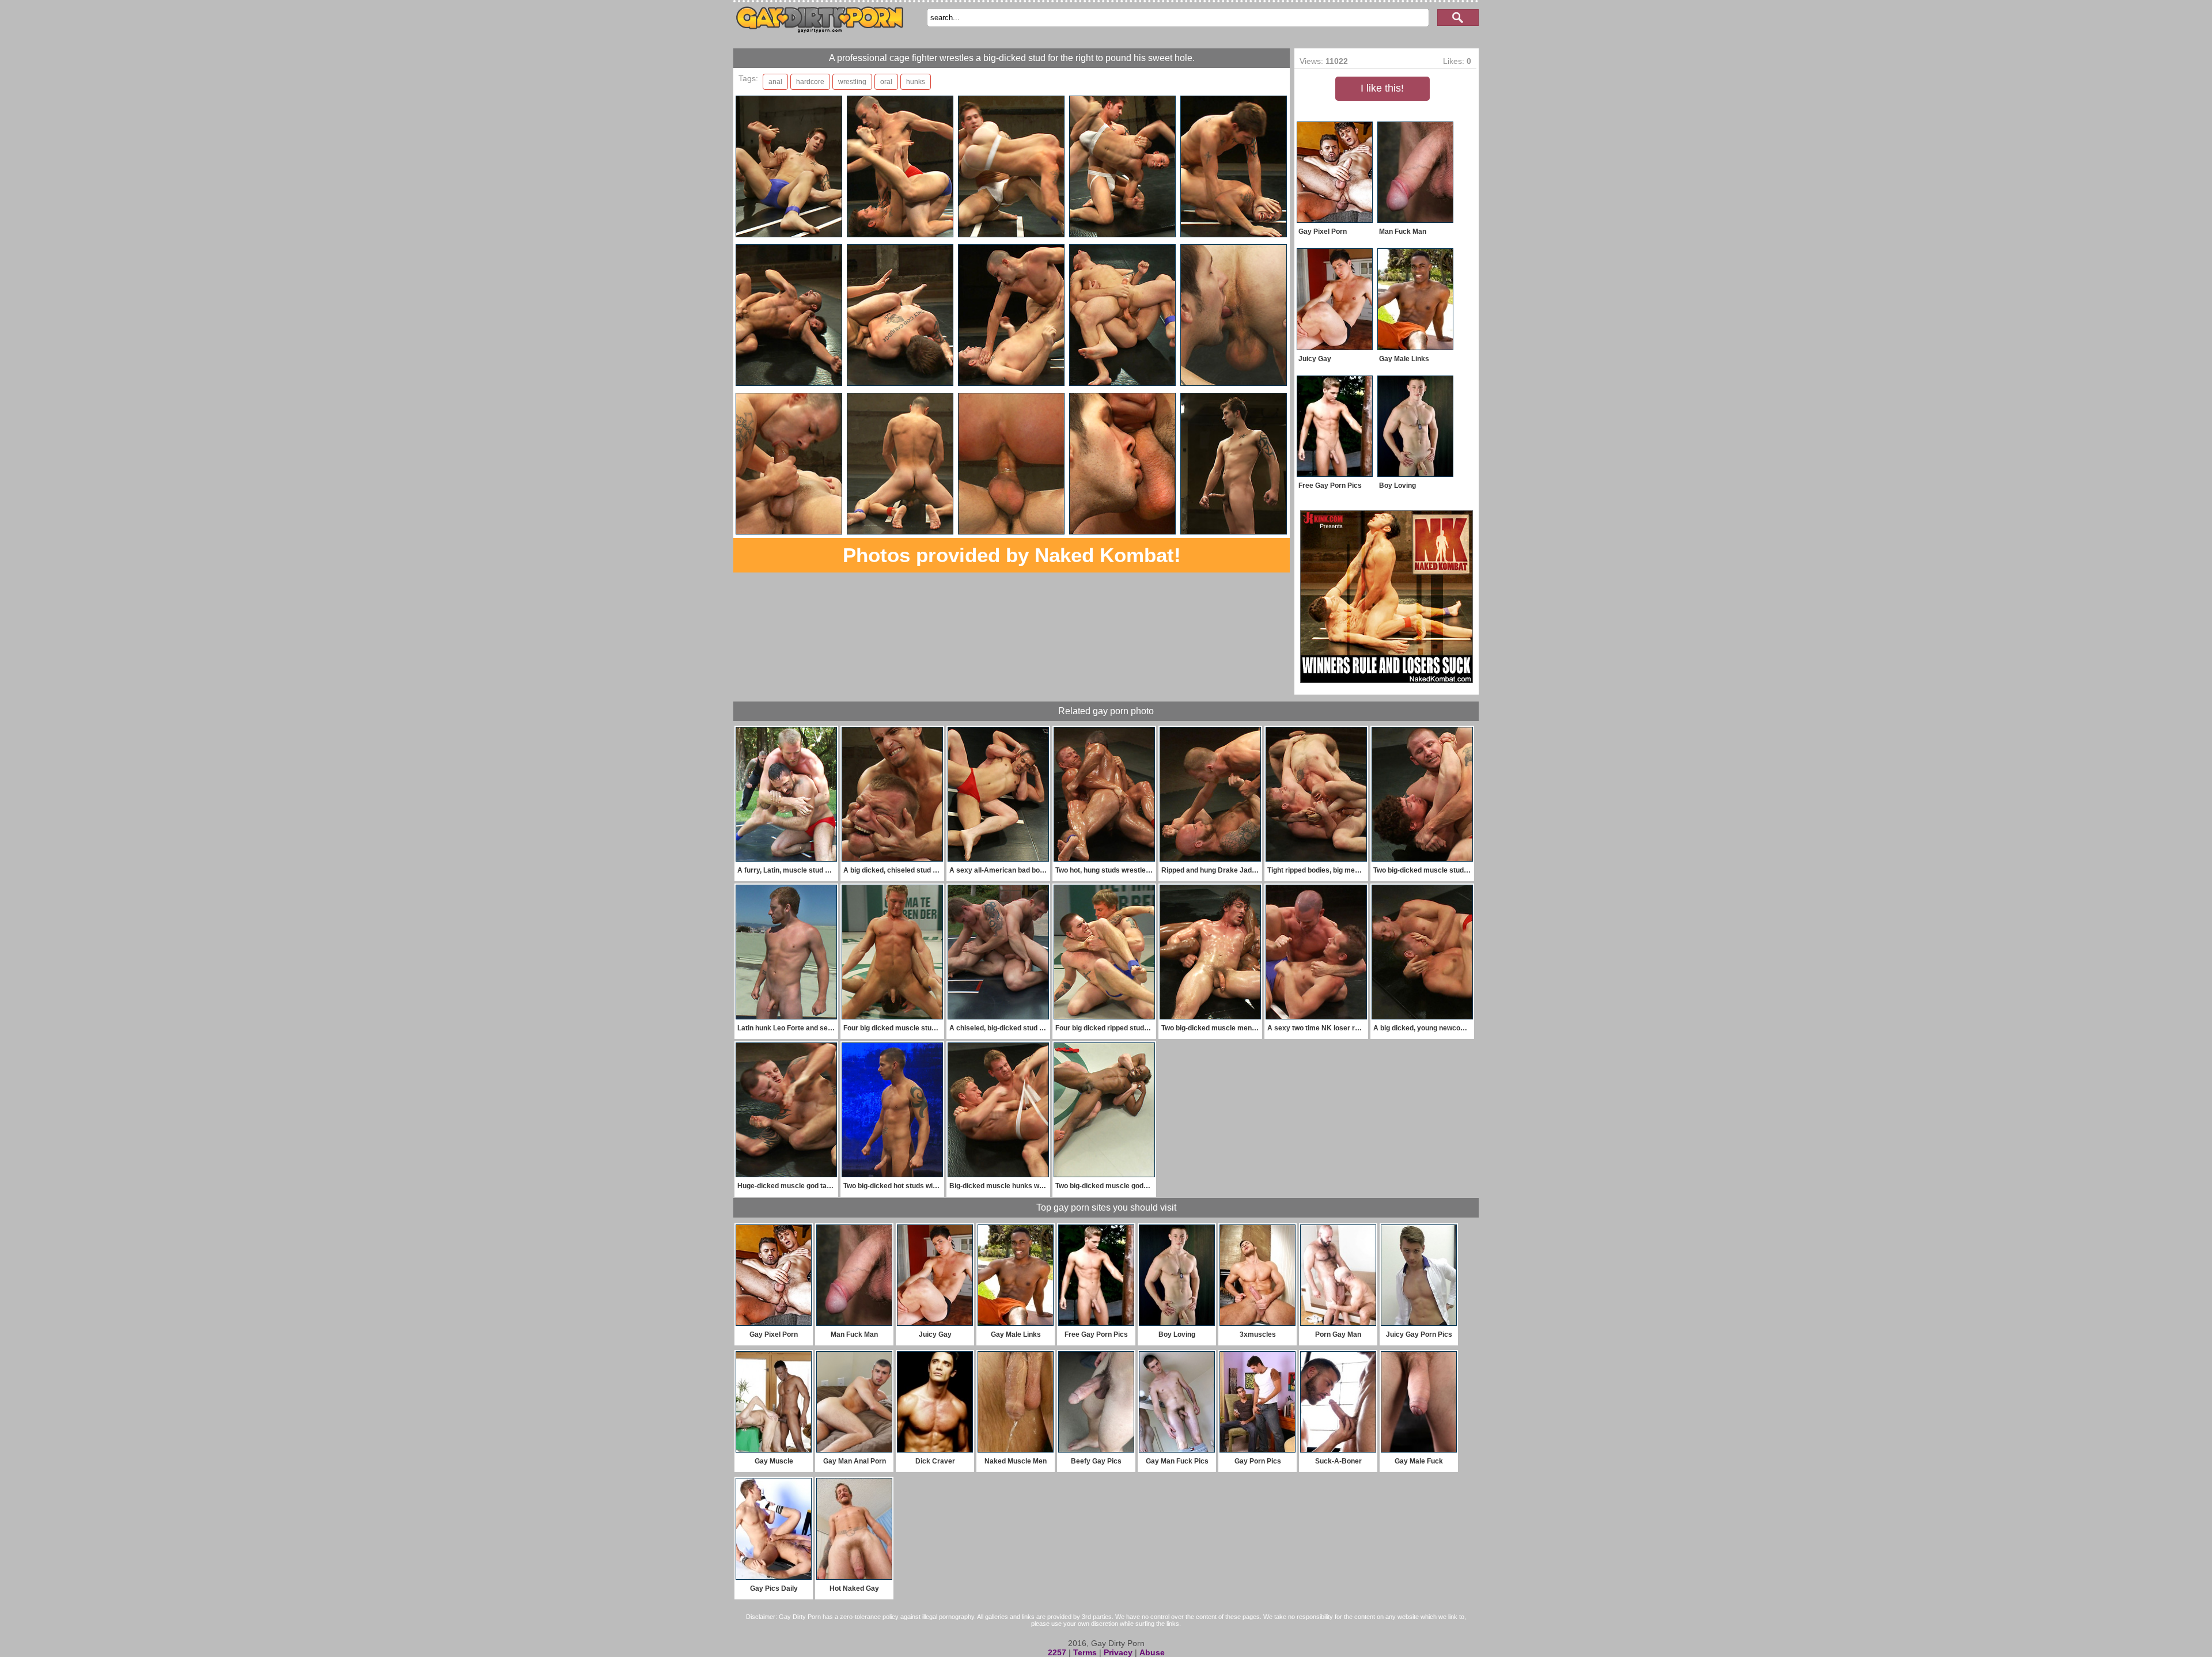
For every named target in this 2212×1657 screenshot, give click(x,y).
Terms (1085, 1652)
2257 (1057, 1652)
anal (775, 82)
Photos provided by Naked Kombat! (1012, 555)
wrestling (852, 82)
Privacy (1118, 1652)
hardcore (810, 82)
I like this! (1382, 88)
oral (886, 82)
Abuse (1152, 1652)
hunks (916, 82)
